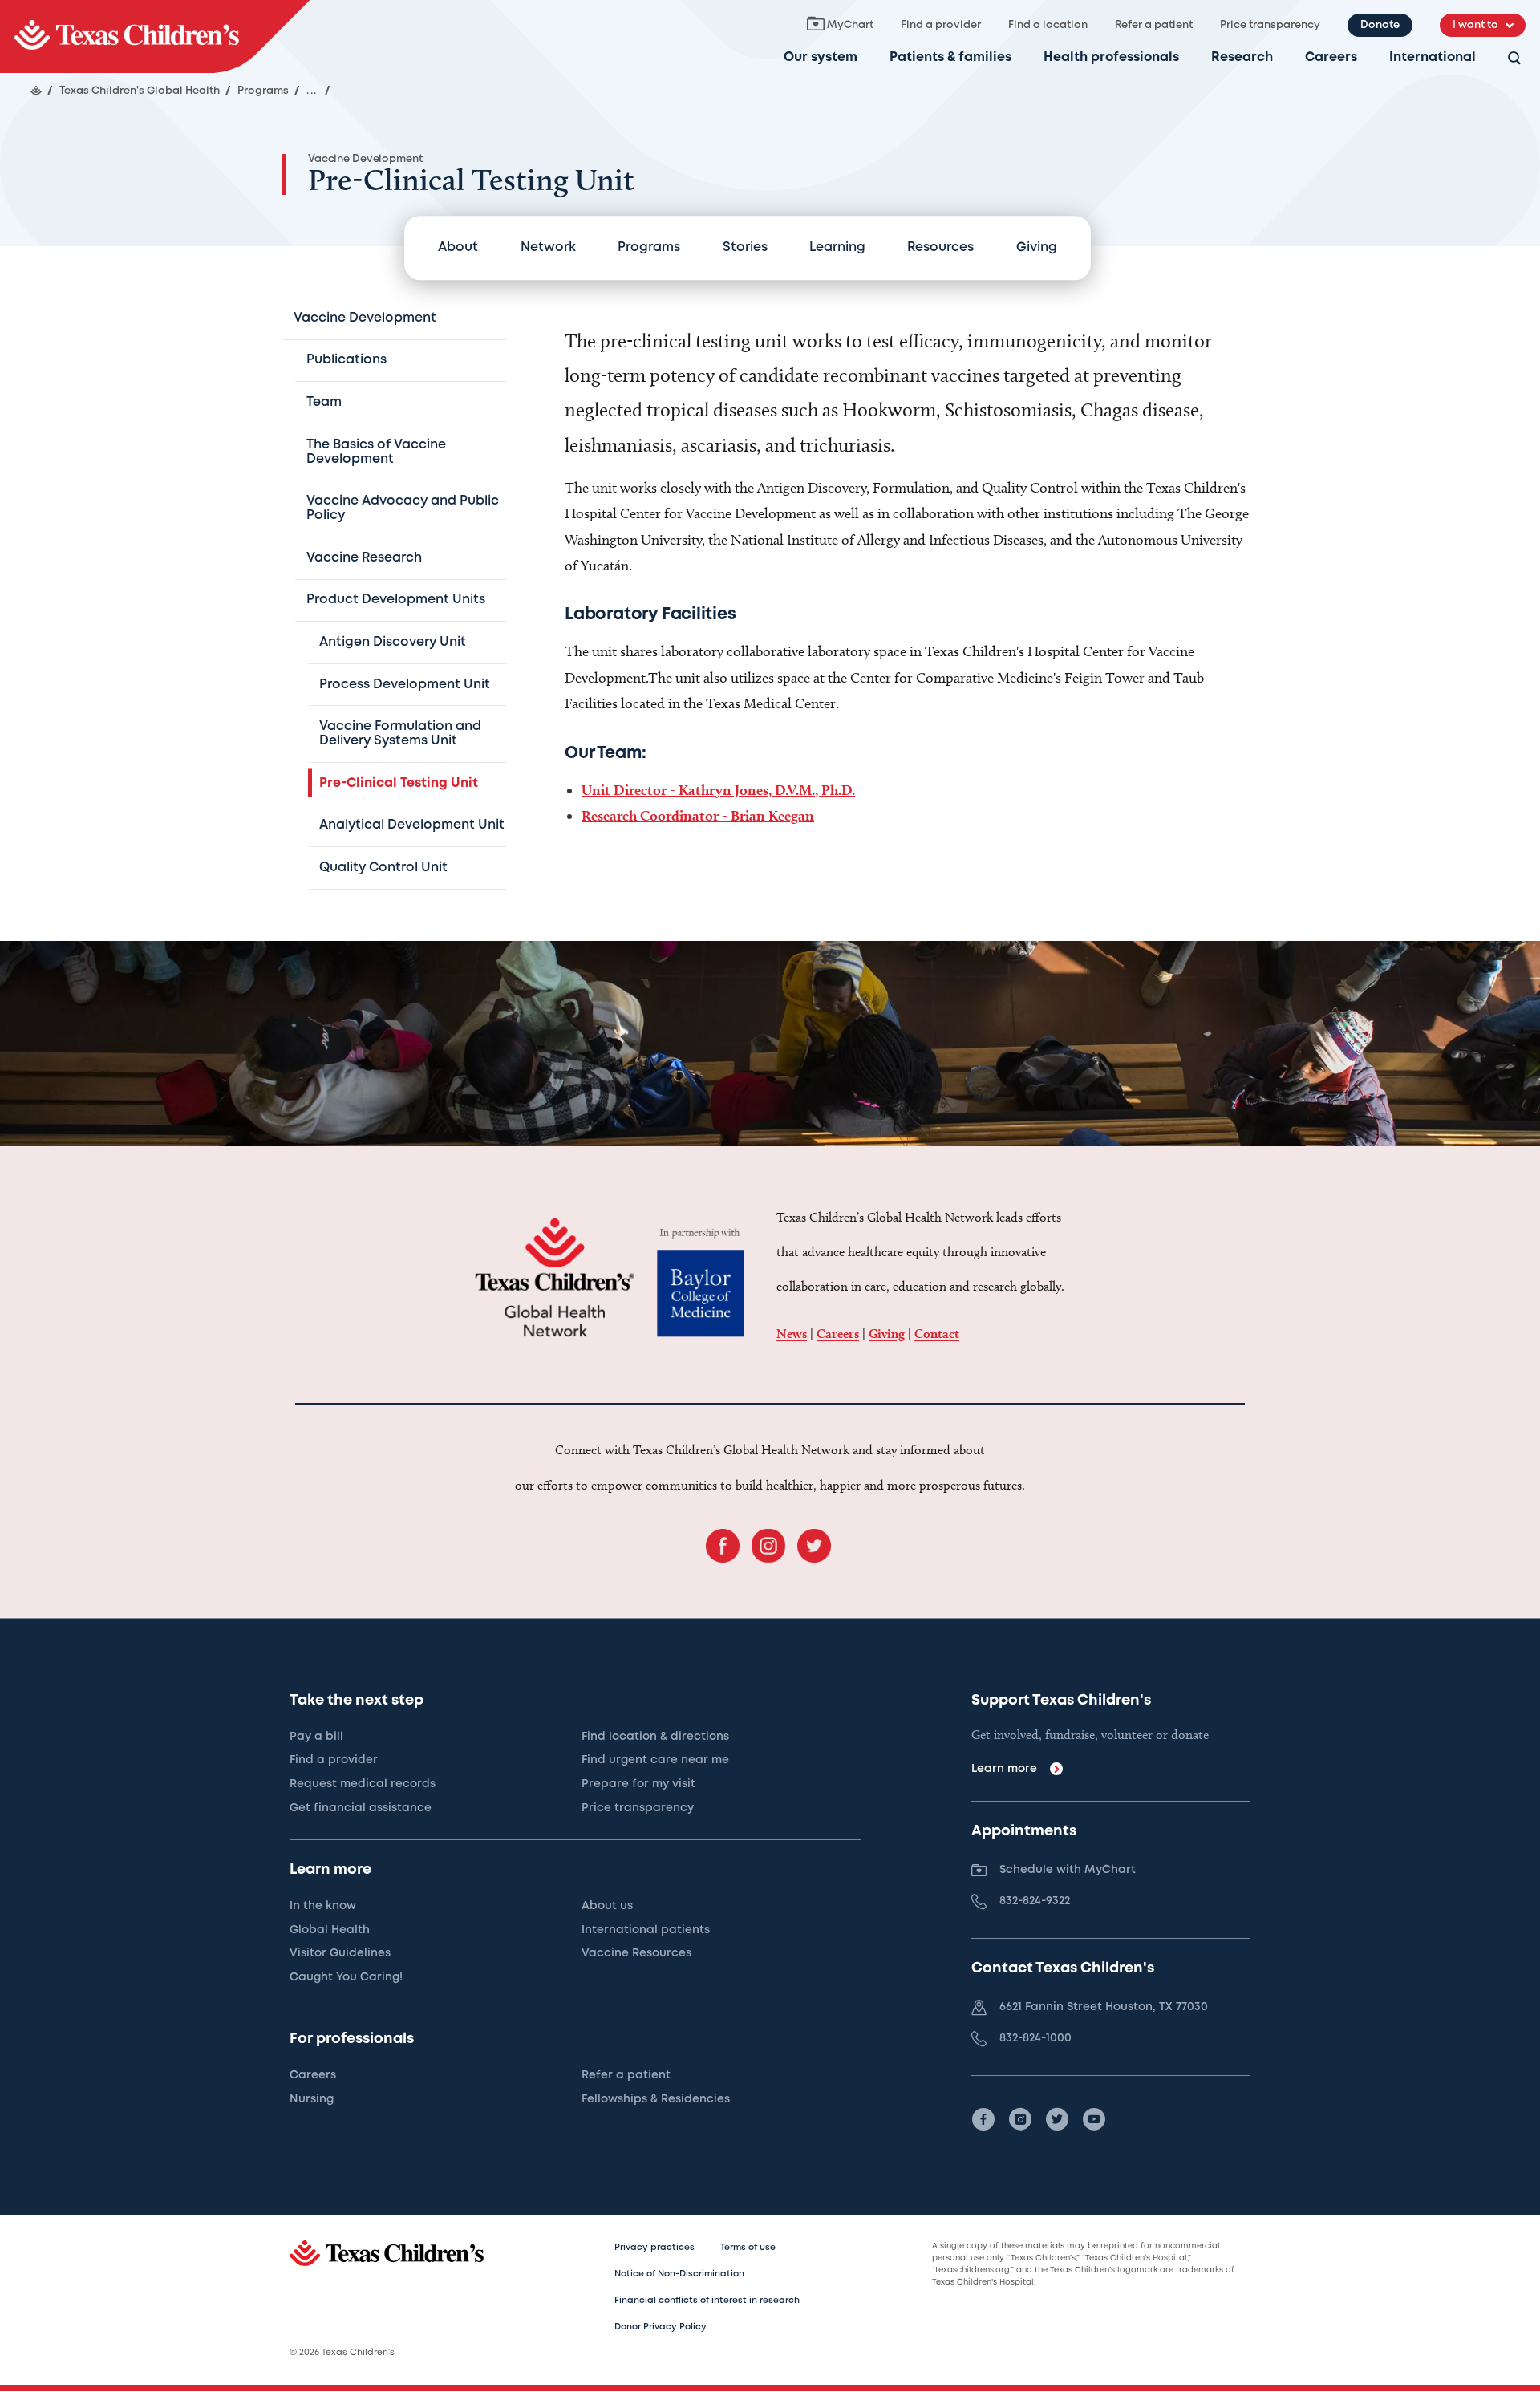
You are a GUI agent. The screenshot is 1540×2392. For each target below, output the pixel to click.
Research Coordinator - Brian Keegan (698, 815)
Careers (1331, 57)
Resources (940, 247)
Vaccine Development (365, 159)
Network (548, 247)
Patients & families (950, 57)
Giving (1037, 247)
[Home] (36, 91)
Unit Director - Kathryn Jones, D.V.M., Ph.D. (718, 790)
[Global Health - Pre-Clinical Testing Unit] (155, 36)
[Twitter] (1057, 2119)
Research (1242, 57)
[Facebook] (983, 2119)
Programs (649, 247)
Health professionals (1111, 57)
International (1433, 57)
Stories (745, 247)
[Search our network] (1514, 59)
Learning (837, 247)
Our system (821, 57)
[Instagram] (1020, 2119)
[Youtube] (1094, 2119)
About (458, 247)
